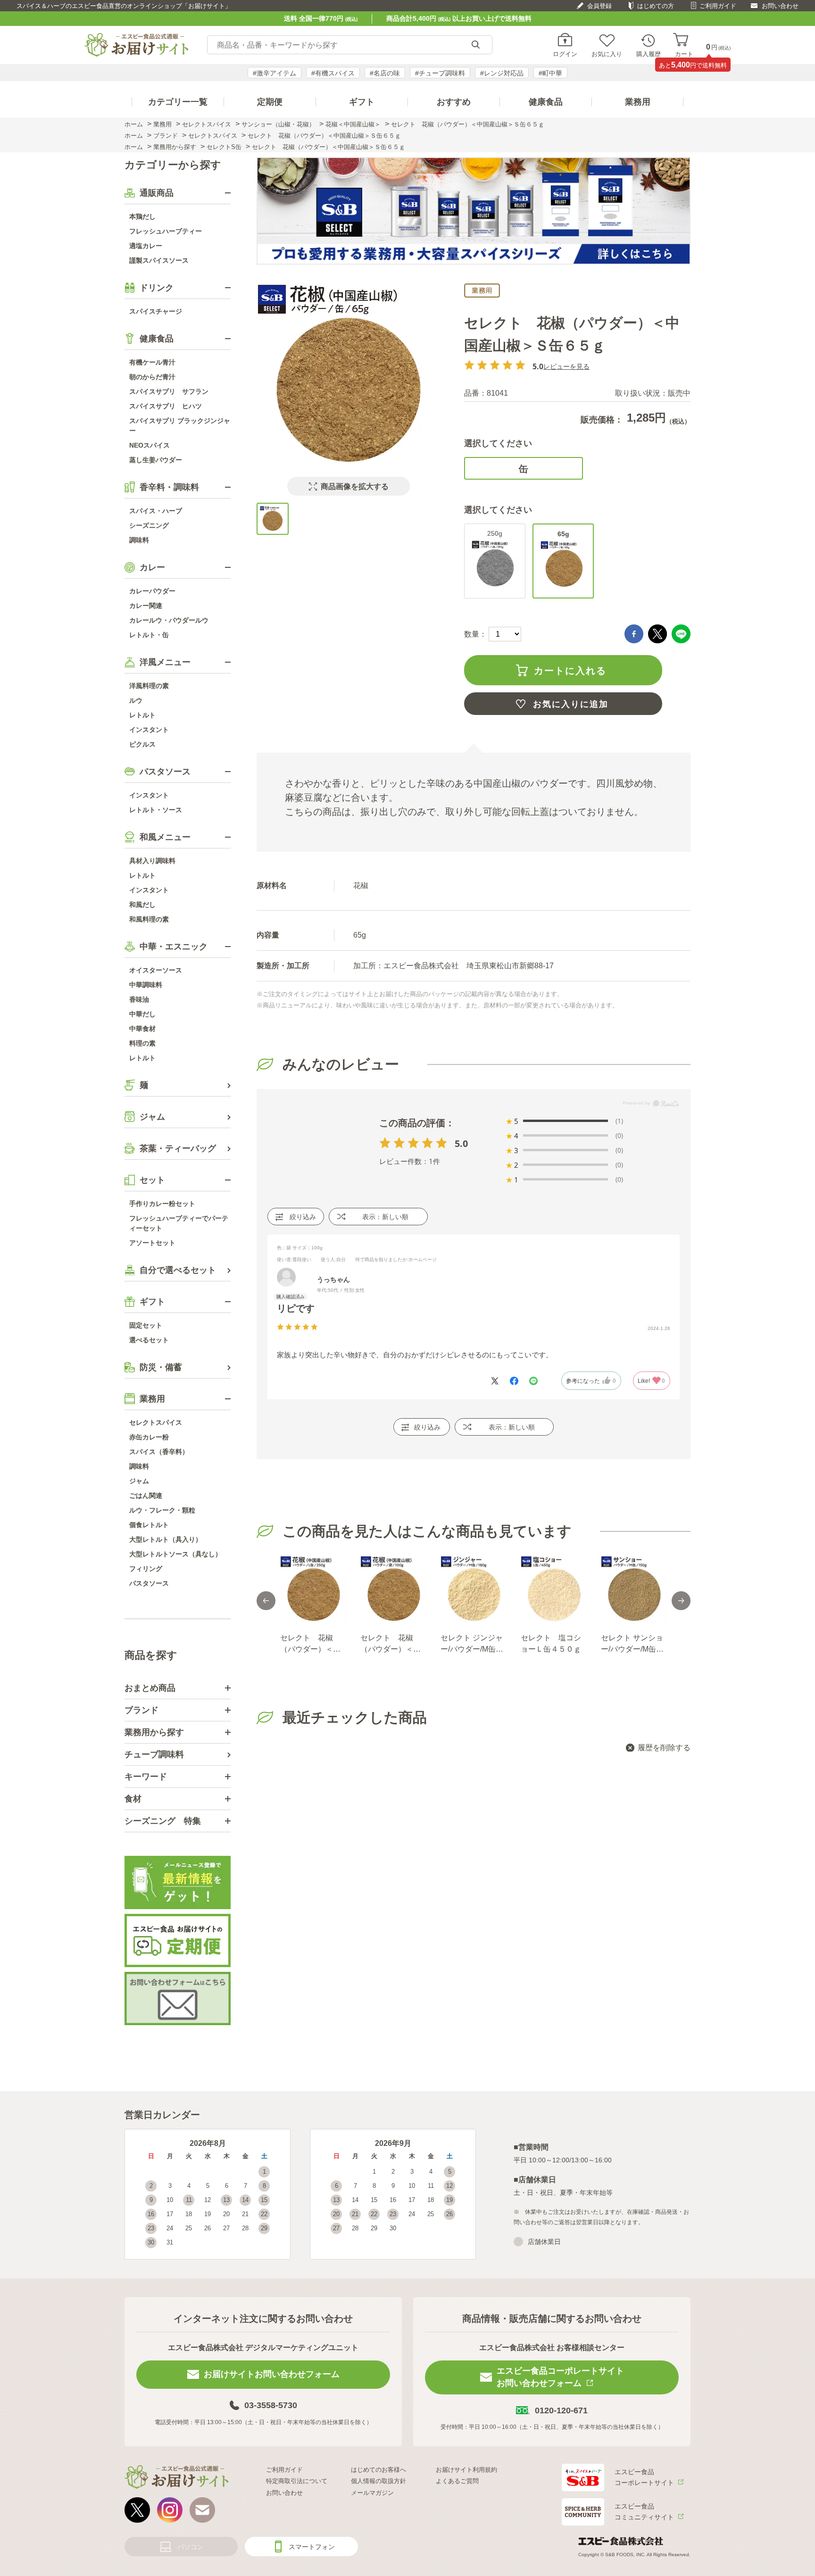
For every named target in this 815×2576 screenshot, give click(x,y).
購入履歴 (649, 54)
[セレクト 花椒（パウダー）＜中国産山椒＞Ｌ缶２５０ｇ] (313, 1589)
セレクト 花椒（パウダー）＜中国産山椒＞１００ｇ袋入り (391, 1644)
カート (684, 54)
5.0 (461, 1143)
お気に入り (607, 54)
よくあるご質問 (457, 2481)
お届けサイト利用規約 (466, 2470)
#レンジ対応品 (502, 73)
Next (681, 1601)
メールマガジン (372, 2493)
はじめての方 (656, 6)
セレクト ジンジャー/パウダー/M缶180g (472, 1644)
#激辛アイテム (274, 73)
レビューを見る (566, 366)
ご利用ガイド (718, 6)
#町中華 (550, 73)
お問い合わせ (780, 6)
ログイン (565, 54)
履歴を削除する (664, 1748)
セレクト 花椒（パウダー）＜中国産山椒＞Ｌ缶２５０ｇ (310, 1644)
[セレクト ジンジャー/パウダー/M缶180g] (474, 1589)
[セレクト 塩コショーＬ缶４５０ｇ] (554, 1589)
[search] (475, 45)
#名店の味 (385, 73)
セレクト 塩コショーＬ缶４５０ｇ (551, 1643)
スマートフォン (312, 2547)
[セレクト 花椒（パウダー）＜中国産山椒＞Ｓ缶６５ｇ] (273, 519)
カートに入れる (570, 671)
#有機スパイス (333, 73)
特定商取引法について (297, 2481)
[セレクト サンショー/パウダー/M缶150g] (634, 1589)
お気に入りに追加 (571, 704)
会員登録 (599, 6)
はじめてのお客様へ (378, 2470)
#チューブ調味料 (440, 73)
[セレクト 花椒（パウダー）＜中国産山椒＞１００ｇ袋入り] (393, 1589)
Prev (266, 1601)
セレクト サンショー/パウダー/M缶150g (632, 1644)
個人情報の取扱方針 (378, 2481)
